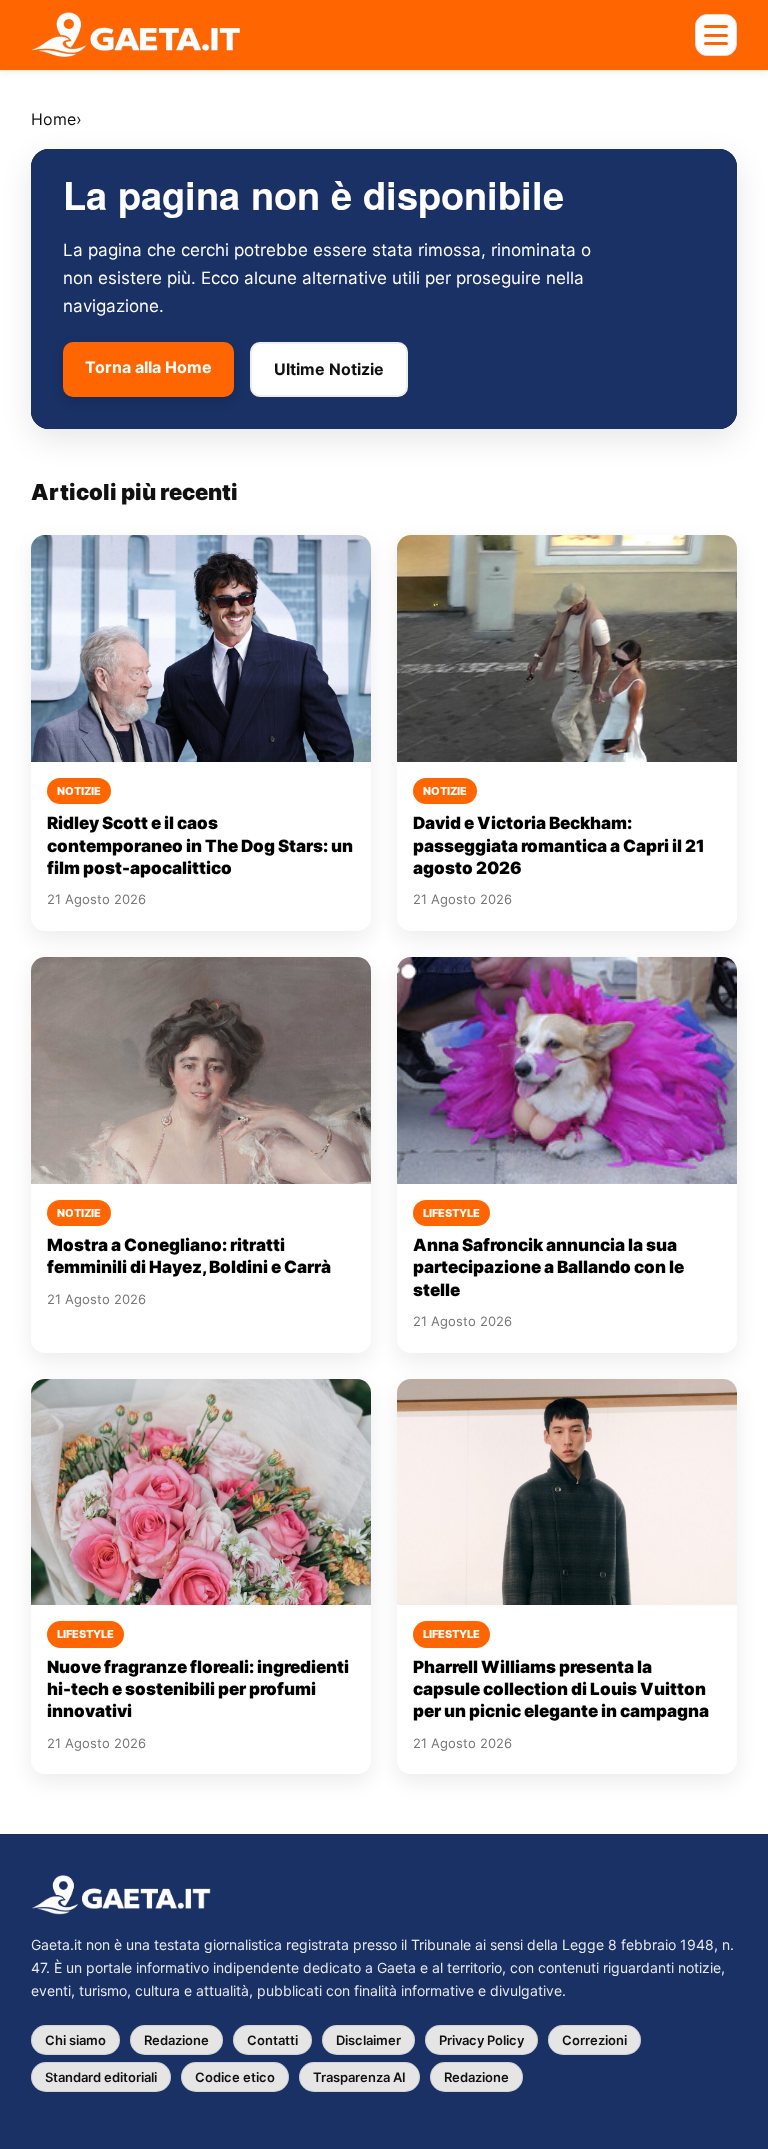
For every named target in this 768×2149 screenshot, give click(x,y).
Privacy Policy (481, 2040)
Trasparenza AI (359, 2077)
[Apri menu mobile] (716, 35)
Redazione (176, 2040)
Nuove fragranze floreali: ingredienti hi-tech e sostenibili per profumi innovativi (198, 1689)
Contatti (272, 2040)
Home (53, 119)
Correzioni (594, 2040)
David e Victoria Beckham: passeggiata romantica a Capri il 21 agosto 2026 (559, 845)
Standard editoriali (101, 2077)
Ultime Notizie (329, 369)
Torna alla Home (148, 367)
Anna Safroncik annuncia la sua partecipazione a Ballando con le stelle (548, 1267)
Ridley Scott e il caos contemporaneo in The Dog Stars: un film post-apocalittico (200, 845)
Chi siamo (75, 2040)
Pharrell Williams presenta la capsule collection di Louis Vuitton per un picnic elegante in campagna (561, 1689)
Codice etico (235, 2077)
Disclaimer (368, 2040)
